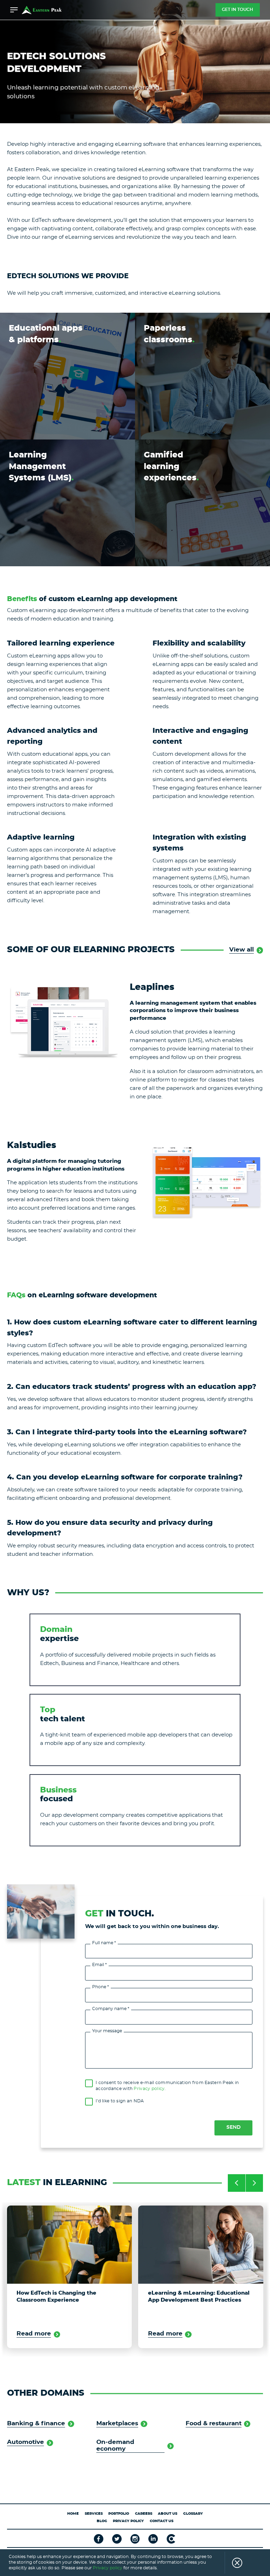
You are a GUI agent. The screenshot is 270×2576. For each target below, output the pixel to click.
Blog (102, 2521)
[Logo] (42, 10)
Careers (144, 2514)
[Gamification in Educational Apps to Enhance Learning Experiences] (201, 2245)
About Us (168, 2514)
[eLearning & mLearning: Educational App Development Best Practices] (69, 2245)
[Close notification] (233, 2563)
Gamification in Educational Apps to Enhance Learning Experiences (198, 2297)
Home (73, 2514)
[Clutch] (171, 2539)
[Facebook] (99, 2539)
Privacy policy (149, 2089)
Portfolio (119, 2514)
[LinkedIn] (153, 2539)
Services (94, 2514)
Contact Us (162, 2521)
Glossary (193, 2514)
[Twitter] (117, 2539)
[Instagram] (135, 2539)
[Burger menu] (14, 10)
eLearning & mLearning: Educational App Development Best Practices (67, 2297)
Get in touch (237, 10)
